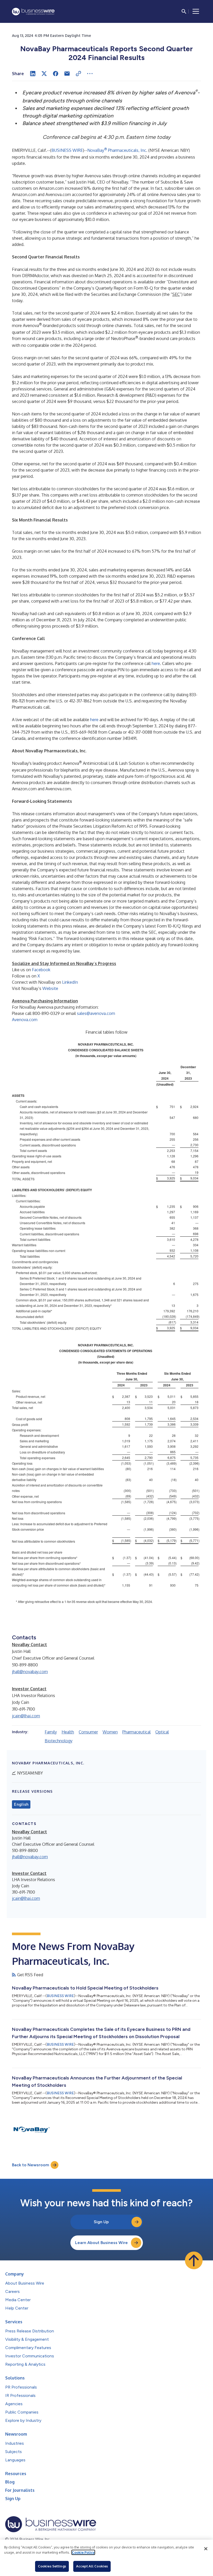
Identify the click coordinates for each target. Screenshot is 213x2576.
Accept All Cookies (92, 2566)
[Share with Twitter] (44, 74)
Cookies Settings (52, 2566)
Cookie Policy (83, 2552)
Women (110, 1732)
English (21, 1804)
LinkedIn (70, 982)
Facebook (41, 970)
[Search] (184, 11)
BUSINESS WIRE (67, 150)
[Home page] (33, 12)
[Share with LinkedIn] (33, 74)
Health (68, 1732)
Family (51, 1732)
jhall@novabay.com (30, 1672)
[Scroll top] (194, 2260)
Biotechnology (59, 1741)
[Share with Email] (67, 74)
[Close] (206, 2549)
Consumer (88, 1732)
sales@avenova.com (96, 1013)
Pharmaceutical (137, 1732)
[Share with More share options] (90, 74)
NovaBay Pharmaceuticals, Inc (117, 150)
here (156, 663)
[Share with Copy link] (78, 74)
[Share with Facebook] (56, 74)
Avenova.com (25, 1020)
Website (50, 988)
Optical (162, 1732)
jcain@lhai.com (26, 1716)
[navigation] (196, 11)
